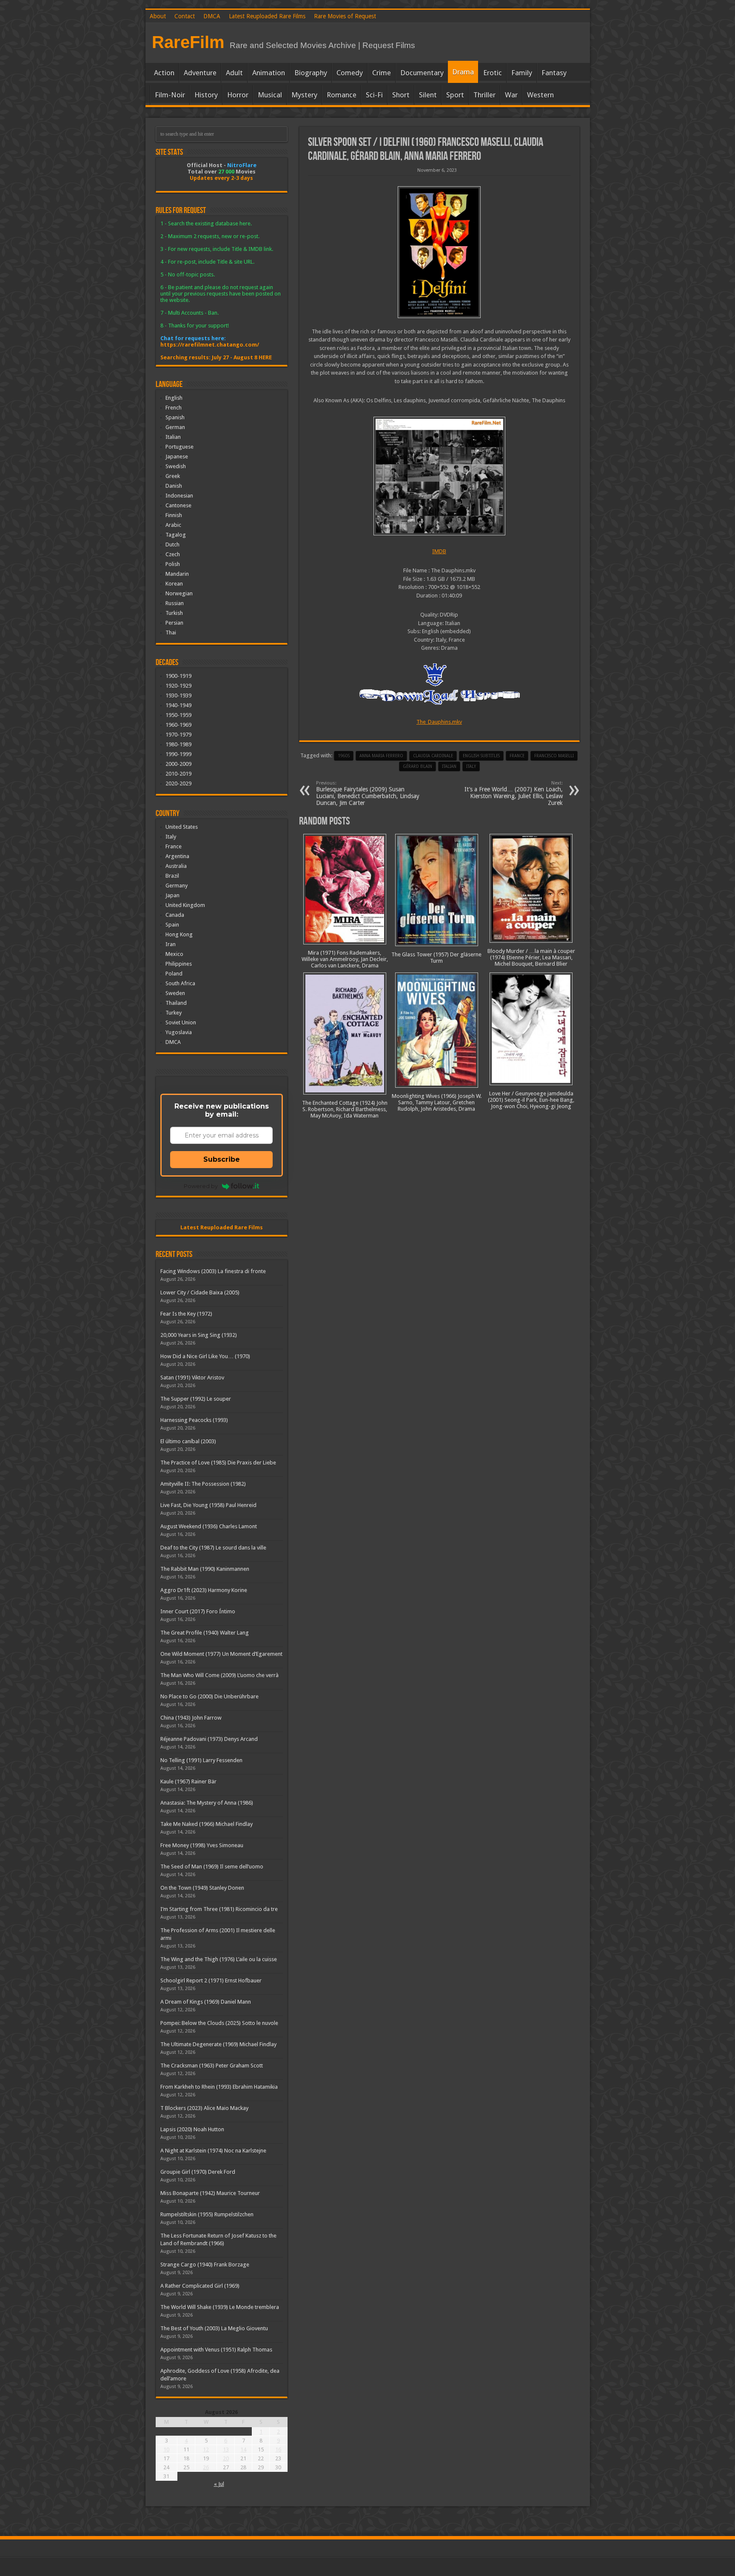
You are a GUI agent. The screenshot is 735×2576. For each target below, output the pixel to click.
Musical (270, 95)
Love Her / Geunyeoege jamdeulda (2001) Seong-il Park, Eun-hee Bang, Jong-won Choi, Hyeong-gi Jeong (531, 1100)
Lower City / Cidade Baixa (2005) (200, 1292)
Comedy (350, 73)
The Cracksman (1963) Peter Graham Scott (212, 2066)
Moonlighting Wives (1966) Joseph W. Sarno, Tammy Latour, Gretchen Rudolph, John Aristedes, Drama (437, 1102)
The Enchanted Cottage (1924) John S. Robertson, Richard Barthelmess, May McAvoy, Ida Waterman (345, 1109)
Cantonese (178, 505)
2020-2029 (178, 783)
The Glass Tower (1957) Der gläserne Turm (436, 958)
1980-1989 (178, 744)
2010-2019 (178, 774)
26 (206, 2467)
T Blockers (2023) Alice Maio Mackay (204, 2108)
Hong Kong (179, 934)
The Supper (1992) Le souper (196, 1399)
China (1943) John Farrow (191, 1718)
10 (166, 2449)
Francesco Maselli (554, 756)
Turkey (174, 1013)
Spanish (175, 417)
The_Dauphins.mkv (439, 722)
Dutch (172, 544)
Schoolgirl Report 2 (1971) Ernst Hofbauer (211, 1980)
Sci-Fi (374, 95)
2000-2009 (178, 764)
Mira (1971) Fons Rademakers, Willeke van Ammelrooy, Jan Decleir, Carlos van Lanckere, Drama (345, 959)
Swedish (176, 466)
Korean (174, 584)
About (158, 16)
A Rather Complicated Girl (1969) (200, 2286)
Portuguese (179, 447)
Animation (269, 73)
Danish (174, 486)
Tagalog (176, 535)
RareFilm (188, 42)
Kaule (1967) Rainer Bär (188, 1781)
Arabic (173, 525)
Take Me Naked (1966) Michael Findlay (207, 1824)
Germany (177, 886)
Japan (172, 895)
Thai (171, 633)
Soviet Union (181, 1022)
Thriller (484, 95)
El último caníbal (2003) (188, 1441)
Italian (173, 437)
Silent (428, 95)
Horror (238, 95)
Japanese (177, 456)
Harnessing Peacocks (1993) (194, 1420)
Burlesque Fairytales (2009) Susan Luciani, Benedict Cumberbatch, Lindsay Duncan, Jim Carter (368, 793)
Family (522, 73)
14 (243, 2449)
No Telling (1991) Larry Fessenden (201, 1760)
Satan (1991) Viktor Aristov (192, 1378)
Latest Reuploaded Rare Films (267, 16)
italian (449, 766)
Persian (174, 623)
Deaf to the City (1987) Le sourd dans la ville (213, 1548)
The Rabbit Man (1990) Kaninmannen (205, 1569)
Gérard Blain (417, 766)
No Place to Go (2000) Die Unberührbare (209, 1696)
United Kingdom (185, 905)
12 (206, 2449)
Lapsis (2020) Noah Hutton (192, 2129)
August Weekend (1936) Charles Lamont (209, 1526)
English (174, 398)
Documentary (422, 73)
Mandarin (177, 574)
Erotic (493, 73)
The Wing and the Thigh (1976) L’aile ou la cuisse (219, 1959)
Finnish (174, 515)
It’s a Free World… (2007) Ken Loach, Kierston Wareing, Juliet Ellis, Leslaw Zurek (514, 793)
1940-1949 (178, 705)
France (517, 756)
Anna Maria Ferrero (381, 756)
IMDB (439, 551)
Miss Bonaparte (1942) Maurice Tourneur (210, 2193)
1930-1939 (178, 695)
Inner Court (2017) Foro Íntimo (198, 1611)
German (175, 427)
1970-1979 (178, 735)
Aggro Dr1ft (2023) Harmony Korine (204, 1590)
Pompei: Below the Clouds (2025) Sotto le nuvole (219, 2023)
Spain (172, 925)
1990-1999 (178, 754)
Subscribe (222, 1159)
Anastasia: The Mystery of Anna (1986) (207, 1803)
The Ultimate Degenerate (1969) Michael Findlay (218, 2044)
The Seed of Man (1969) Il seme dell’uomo (212, 1867)
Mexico (174, 954)
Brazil (172, 876)
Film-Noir (170, 95)
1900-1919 (178, 676)
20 (226, 2458)
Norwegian (179, 593)
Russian (175, 603)
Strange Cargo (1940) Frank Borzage (205, 2265)
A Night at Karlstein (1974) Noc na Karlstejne (213, 2151)
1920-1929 (178, 686)
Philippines (179, 964)
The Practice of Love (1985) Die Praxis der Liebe (218, 1463)
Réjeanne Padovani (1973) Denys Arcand (209, 1739)
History (206, 95)
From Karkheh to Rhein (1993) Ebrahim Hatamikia (219, 2087)
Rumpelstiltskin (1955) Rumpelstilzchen (207, 2214)
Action (164, 73)
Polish (173, 564)
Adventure (200, 73)
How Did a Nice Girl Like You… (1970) (205, 1356)
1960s (344, 756)
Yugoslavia (179, 1032)
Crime (382, 73)
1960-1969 (178, 725)
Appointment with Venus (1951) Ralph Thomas (216, 2350)
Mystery (304, 95)
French (174, 408)
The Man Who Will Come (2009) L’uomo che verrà (219, 1675)
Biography (311, 73)
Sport (455, 95)
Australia (176, 866)
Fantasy (554, 73)
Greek (173, 476)
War (511, 95)
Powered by (201, 1186)
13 (226, 2449)
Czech (173, 554)
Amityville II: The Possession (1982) (203, 1484)
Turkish (174, 613)
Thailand (176, 1003)
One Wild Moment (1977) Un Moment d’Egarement (221, 1654)
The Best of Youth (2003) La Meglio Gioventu (214, 2328)
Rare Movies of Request (345, 16)
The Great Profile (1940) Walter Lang (205, 1633)
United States (182, 827)
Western (540, 95)
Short (401, 95)
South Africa (180, 983)
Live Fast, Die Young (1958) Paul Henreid (208, 1505)
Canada (175, 915)
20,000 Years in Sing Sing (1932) (199, 1335)
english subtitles (481, 756)
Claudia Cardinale (433, 756)
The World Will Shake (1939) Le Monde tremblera (220, 2307)
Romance (342, 95)
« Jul (219, 2484)
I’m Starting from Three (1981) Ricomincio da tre (219, 1909)
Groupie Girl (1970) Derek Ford (198, 2172)
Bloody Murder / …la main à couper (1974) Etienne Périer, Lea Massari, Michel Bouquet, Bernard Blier (531, 957)
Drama (463, 72)
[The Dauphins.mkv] (439, 476)
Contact (185, 16)
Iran (171, 944)
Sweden (175, 993)
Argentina (177, 856)
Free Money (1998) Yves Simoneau (202, 1845)
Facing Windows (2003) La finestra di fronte (213, 1271)
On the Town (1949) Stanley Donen (202, 1888)
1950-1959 (178, 715)
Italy (471, 766)
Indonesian (179, 496)
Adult (234, 73)
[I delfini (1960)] (439, 252)
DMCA (212, 16)
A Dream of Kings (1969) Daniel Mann (206, 2002)
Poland (174, 974)
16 (278, 2449)
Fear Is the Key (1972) (186, 1314)
